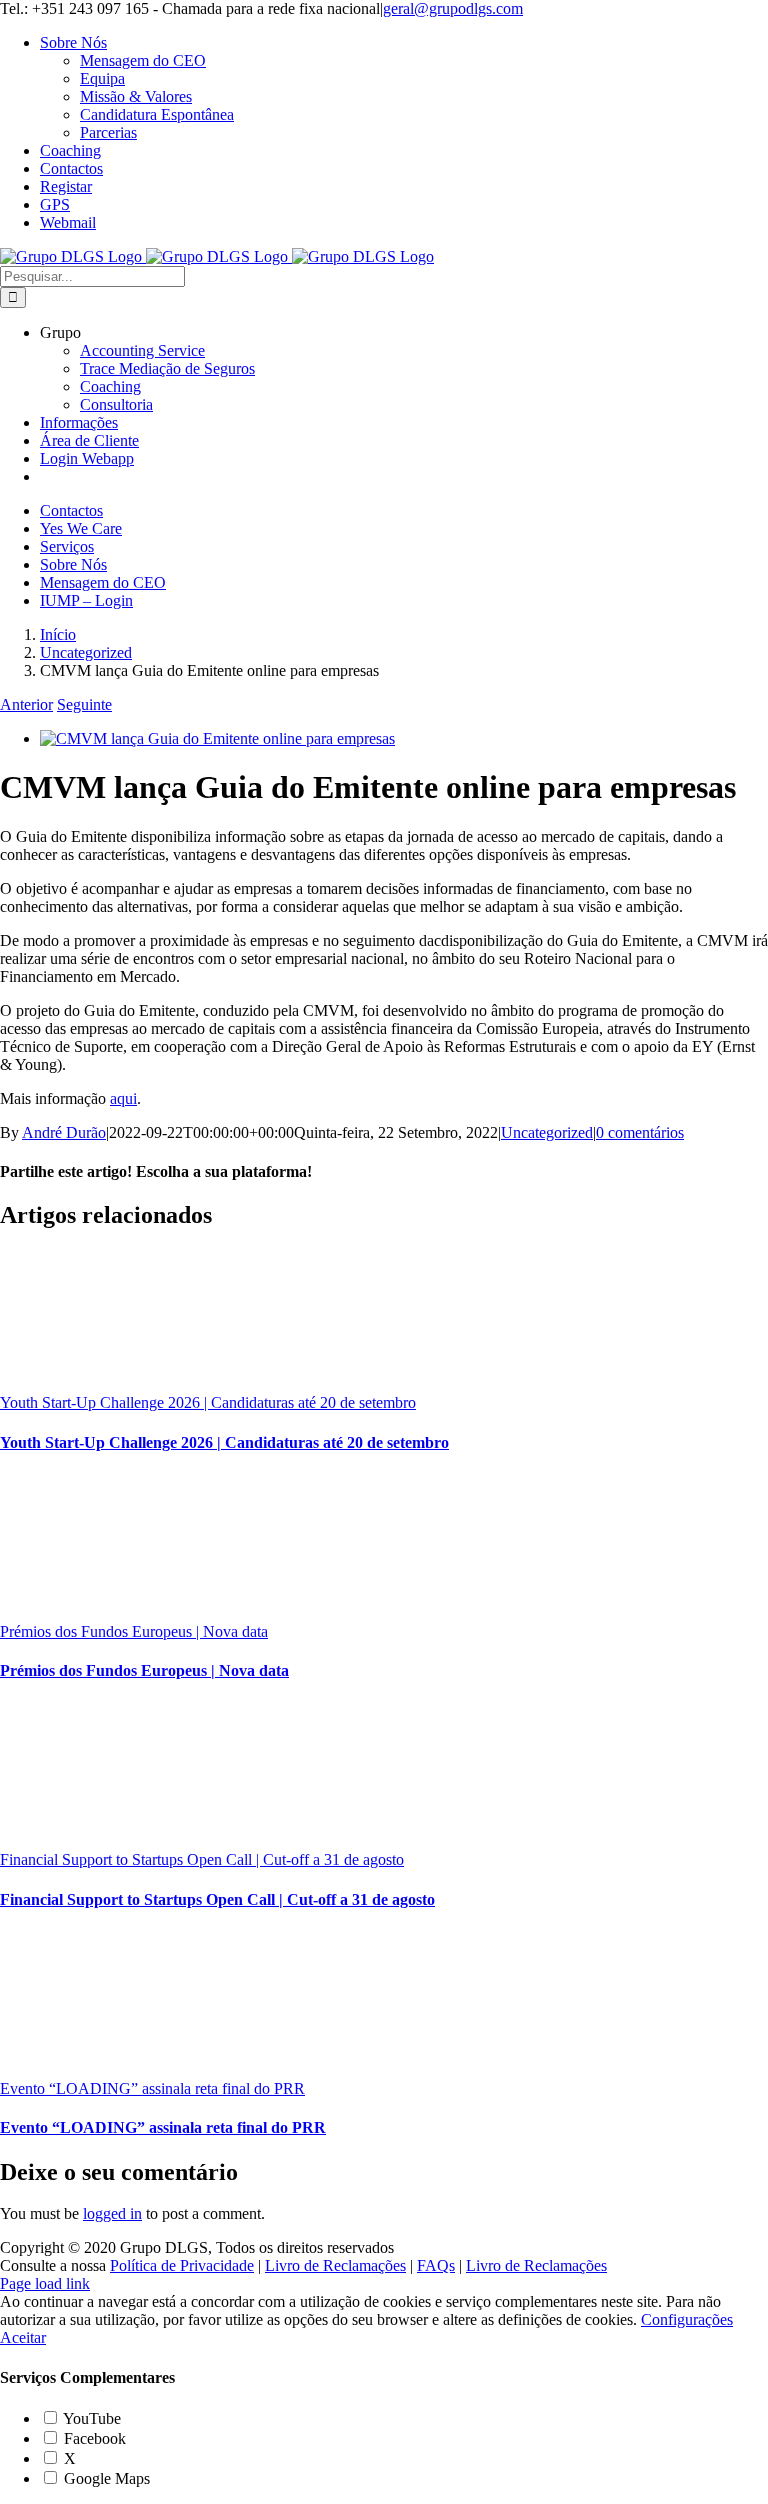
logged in (112, 2213)
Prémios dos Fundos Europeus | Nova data (134, 1631)
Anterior (26, 704)
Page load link (45, 2283)
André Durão (64, 1132)
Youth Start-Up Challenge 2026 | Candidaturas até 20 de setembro (208, 1402)
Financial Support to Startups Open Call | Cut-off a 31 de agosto (202, 1859)
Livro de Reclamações (335, 2265)
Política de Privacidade (182, 2265)
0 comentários (640, 1132)
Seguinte (84, 704)
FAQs (436, 2265)
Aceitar (23, 2337)
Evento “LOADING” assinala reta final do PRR (152, 2088)
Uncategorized (547, 1132)
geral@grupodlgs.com (453, 8)
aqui (123, 1098)
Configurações (687, 2319)
